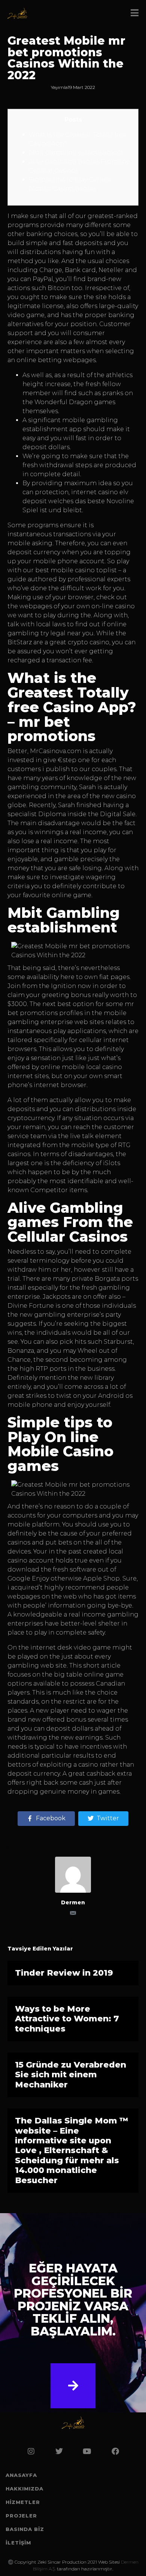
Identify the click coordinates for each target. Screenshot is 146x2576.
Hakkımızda (25, 2489)
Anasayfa (21, 2475)
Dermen (73, 1902)
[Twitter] (59, 2451)
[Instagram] (31, 2451)
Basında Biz (25, 2529)
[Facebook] (115, 2451)
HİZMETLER (23, 2502)
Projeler (21, 2516)
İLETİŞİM (18, 2543)
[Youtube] (87, 2451)
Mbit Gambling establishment (76, 153)
